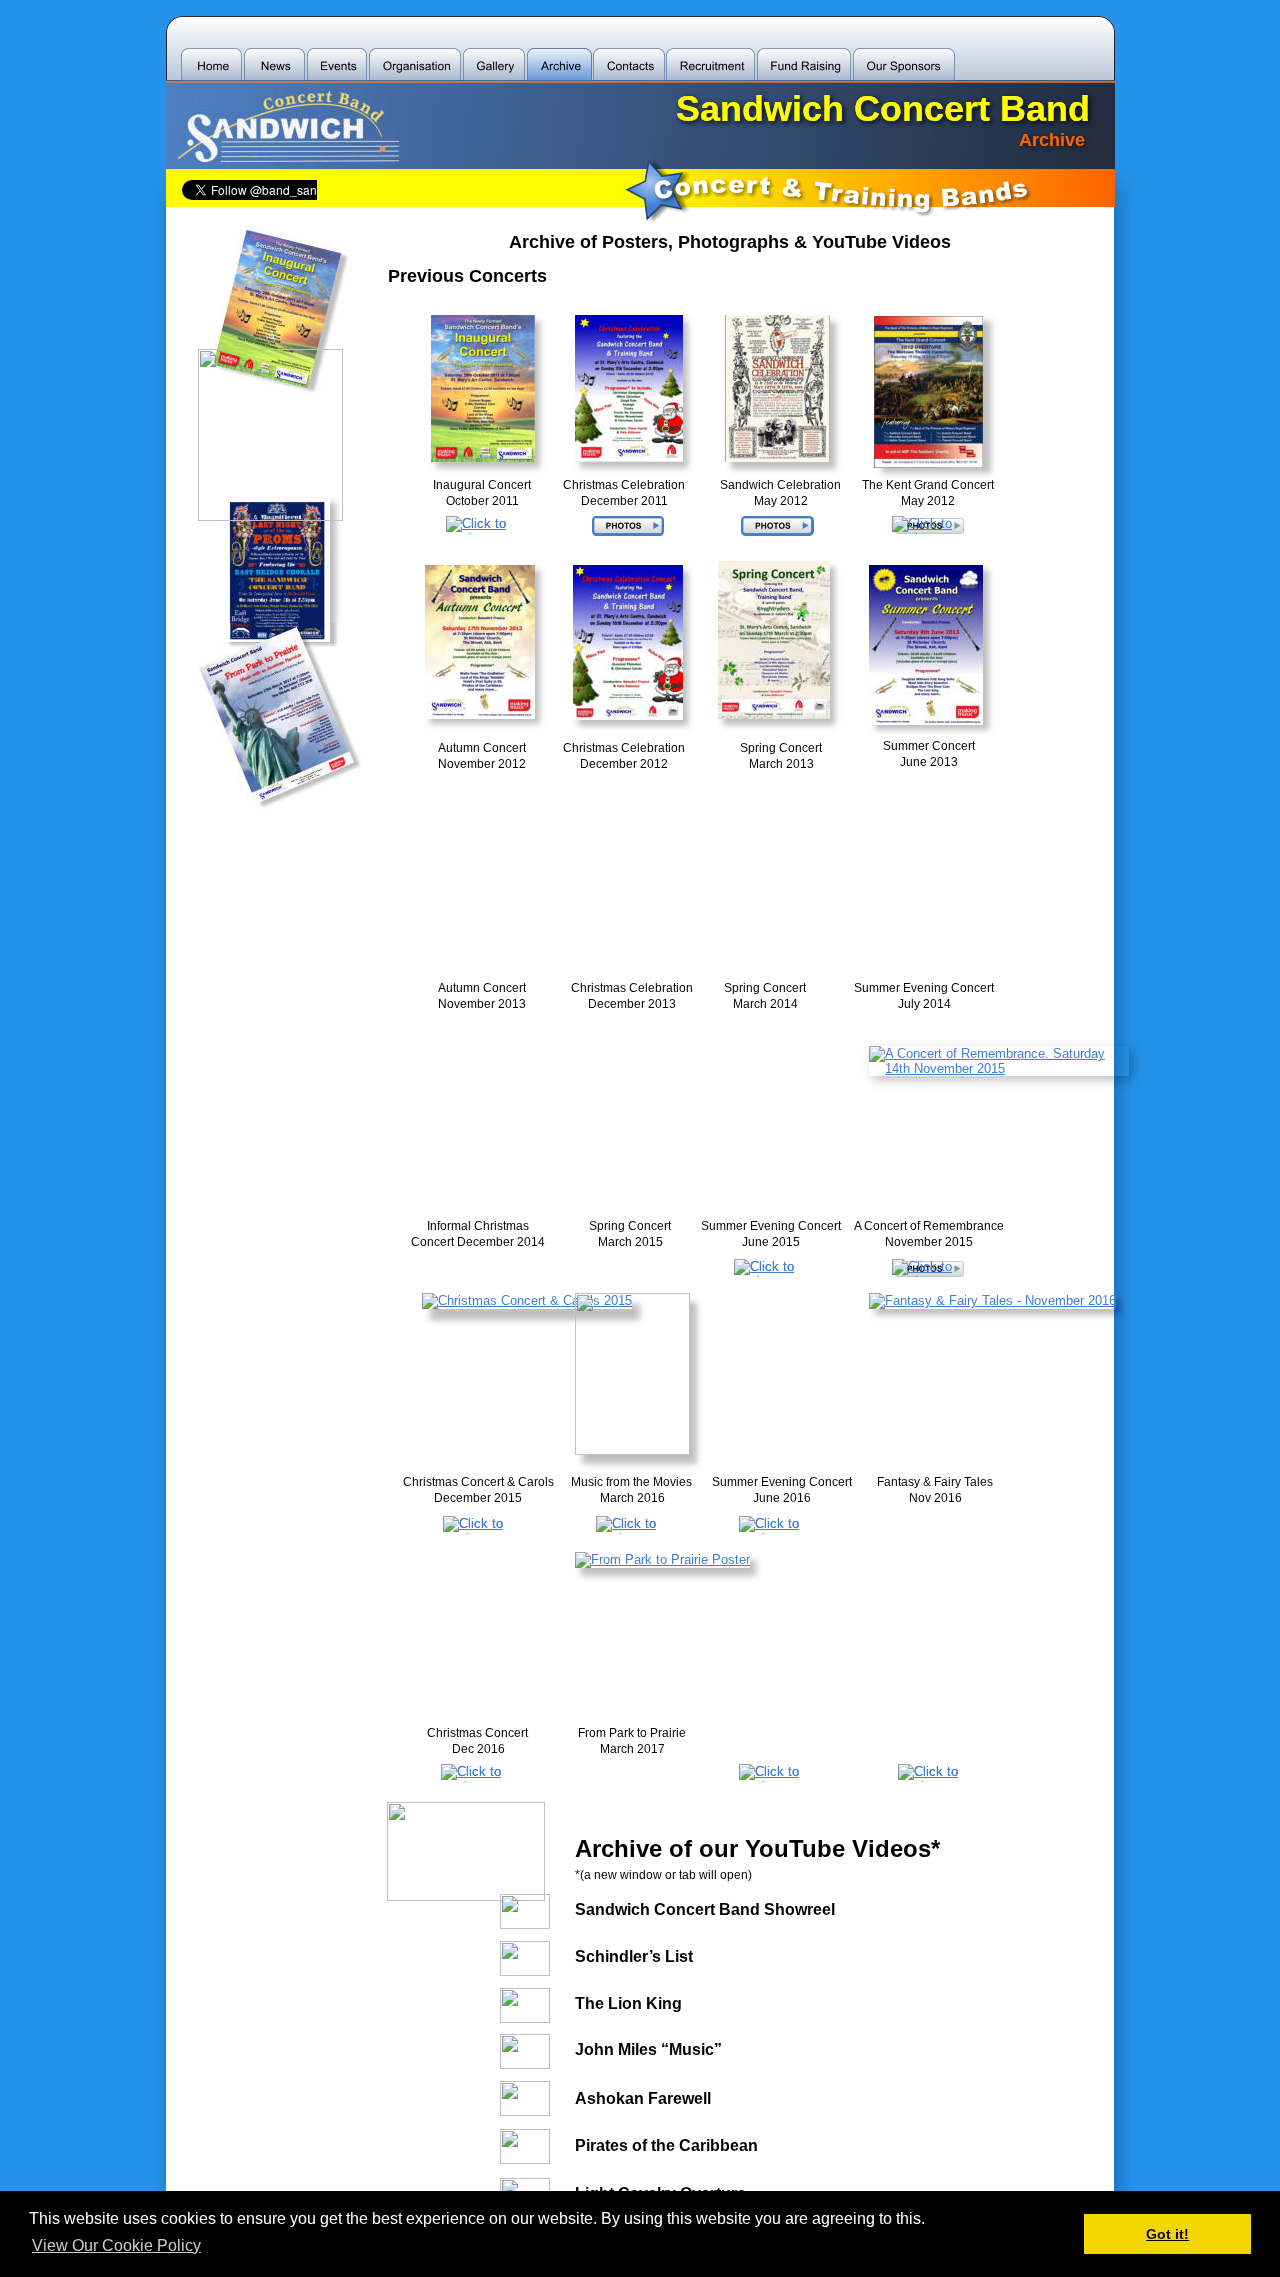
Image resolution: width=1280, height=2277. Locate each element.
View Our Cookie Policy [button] (116, 2245)
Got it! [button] (1167, 2234)
